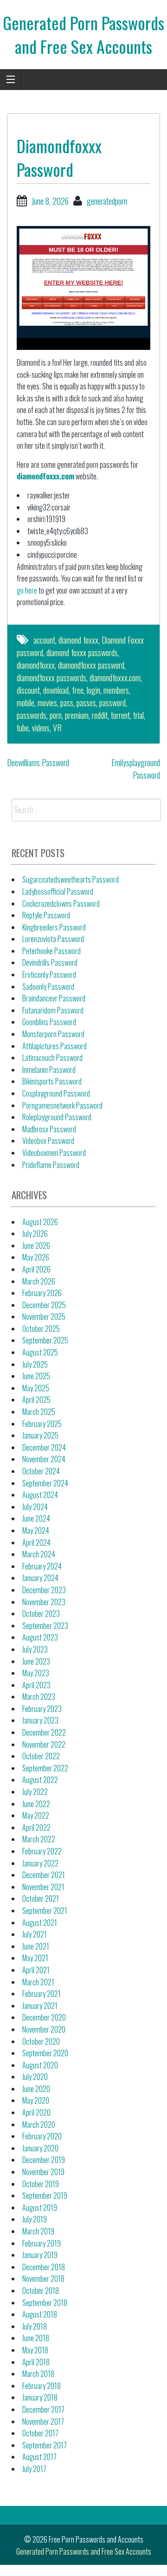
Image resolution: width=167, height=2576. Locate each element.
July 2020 (35, 2077)
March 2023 (39, 1697)
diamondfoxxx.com (45, 476)
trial (138, 715)
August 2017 (39, 2457)
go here (27, 590)
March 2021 (38, 1982)
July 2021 (35, 1934)
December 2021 (44, 1875)
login (93, 690)
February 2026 (42, 1293)
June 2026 (36, 1246)
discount (28, 690)
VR (57, 728)
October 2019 (41, 2184)
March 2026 (39, 1281)
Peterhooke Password (51, 951)
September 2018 (45, 2303)
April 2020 (36, 2112)
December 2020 (44, 2017)
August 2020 (40, 2065)
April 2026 (36, 1269)
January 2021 (40, 2006)
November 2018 (43, 2279)
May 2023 (36, 1673)
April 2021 (36, 1970)
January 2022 (40, 1863)
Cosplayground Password (56, 1093)
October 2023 (41, 1614)
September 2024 (45, 1483)
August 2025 (40, 1352)
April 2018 (36, 2362)
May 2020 (36, 2100)
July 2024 (35, 1507)
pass (67, 703)
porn (56, 715)
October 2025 (41, 1329)
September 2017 (45, 2445)
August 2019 (40, 2208)
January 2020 (40, 2148)
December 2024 (44, 1447)
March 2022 (39, 1839)
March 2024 (39, 1554)
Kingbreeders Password (54, 927)
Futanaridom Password (53, 1010)
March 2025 (39, 1412)
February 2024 (42, 1566)
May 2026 (36, 1257)
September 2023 (45, 1626)
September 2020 (45, 2053)
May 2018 (35, 2350)
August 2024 (40, 1495)
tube (23, 728)
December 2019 (44, 2160)
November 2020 (44, 2029)
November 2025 (44, 1317)
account (44, 640)
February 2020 (42, 2136)
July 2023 (35, 1649)
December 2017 (43, 2409)
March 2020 (39, 2124)
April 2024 (36, 1543)
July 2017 (34, 2469)
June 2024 (36, 1518)
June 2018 (36, 2338)
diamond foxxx (78, 640)
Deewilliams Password (38, 762)
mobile (26, 703)
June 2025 (36, 1376)
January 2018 (40, 2397)
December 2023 (44, 1590)
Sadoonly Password (48, 987)
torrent (120, 715)
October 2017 (40, 2433)
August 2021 (40, 1923)
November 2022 (44, 1744)
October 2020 (41, 2041)
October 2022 (41, 1756)
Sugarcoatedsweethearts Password (71, 879)
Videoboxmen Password (54, 1153)
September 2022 (45, 1768)
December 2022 (44, 1732)
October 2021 (41, 1898)
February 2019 (42, 2243)
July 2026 (35, 1233)
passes (86, 703)
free (78, 690)
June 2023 (36, 1661)
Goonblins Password (49, 1022)
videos (41, 728)
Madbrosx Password (49, 1129)
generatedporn (107, 201)
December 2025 (44, 1305)
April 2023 (36, 1685)
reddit (100, 715)
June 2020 (36, 2089)
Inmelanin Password (49, 1070)
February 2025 (42, 1424)
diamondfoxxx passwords (51, 678)
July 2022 (35, 1792)
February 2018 (42, 2386)
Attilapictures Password (55, 1046)
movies (47, 703)
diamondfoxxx (36, 665)
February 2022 (42, 1851)
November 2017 (43, 2421)
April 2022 (36, 1827)
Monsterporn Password (53, 1034)
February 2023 (42, 1709)
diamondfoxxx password (91, 665)
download (56, 690)
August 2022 (40, 1780)
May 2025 (36, 1388)
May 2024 (36, 1530)
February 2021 (42, 1994)
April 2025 (36, 1400)
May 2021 (35, 1958)
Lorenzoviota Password (53, 939)
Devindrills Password (50, 962)
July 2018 (35, 2326)
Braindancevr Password (54, 998)
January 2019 (40, 2255)
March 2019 (38, 2231)
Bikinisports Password (52, 1081)
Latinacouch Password (52, 1058)
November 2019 (43, 2172)
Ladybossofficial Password (58, 891)
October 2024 (41, 1471)
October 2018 (41, 2291)
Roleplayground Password (57, 1117)
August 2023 (40, 1637)
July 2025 (35, 1364)
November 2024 (44, 1459)
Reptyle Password (46, 915)
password (112, 703)
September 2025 (45, 1340)
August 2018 (40, 2314)
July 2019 (35, 2219)
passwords (32, 715)
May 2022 (36, 1815)
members (116, 690)
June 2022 (36, 1804)
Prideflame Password (51, 1165)
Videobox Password (48, 1141)
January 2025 (40, 1435)
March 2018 (38, 2374)
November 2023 (44, 1602)
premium (77, 715)
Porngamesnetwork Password (62, 1105)
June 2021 (36, 1946)
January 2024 (40, 1578)
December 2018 (44, 2267)
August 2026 (40, 1222)
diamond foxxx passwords (82, 652)
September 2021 (45, 1911)
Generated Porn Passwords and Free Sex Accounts (83, 34)
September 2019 (45, 2195)
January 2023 (40, 1720)
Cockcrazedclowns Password (61, 904)
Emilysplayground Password (136, 769)
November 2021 (43, 1887)
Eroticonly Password (49, 975)
